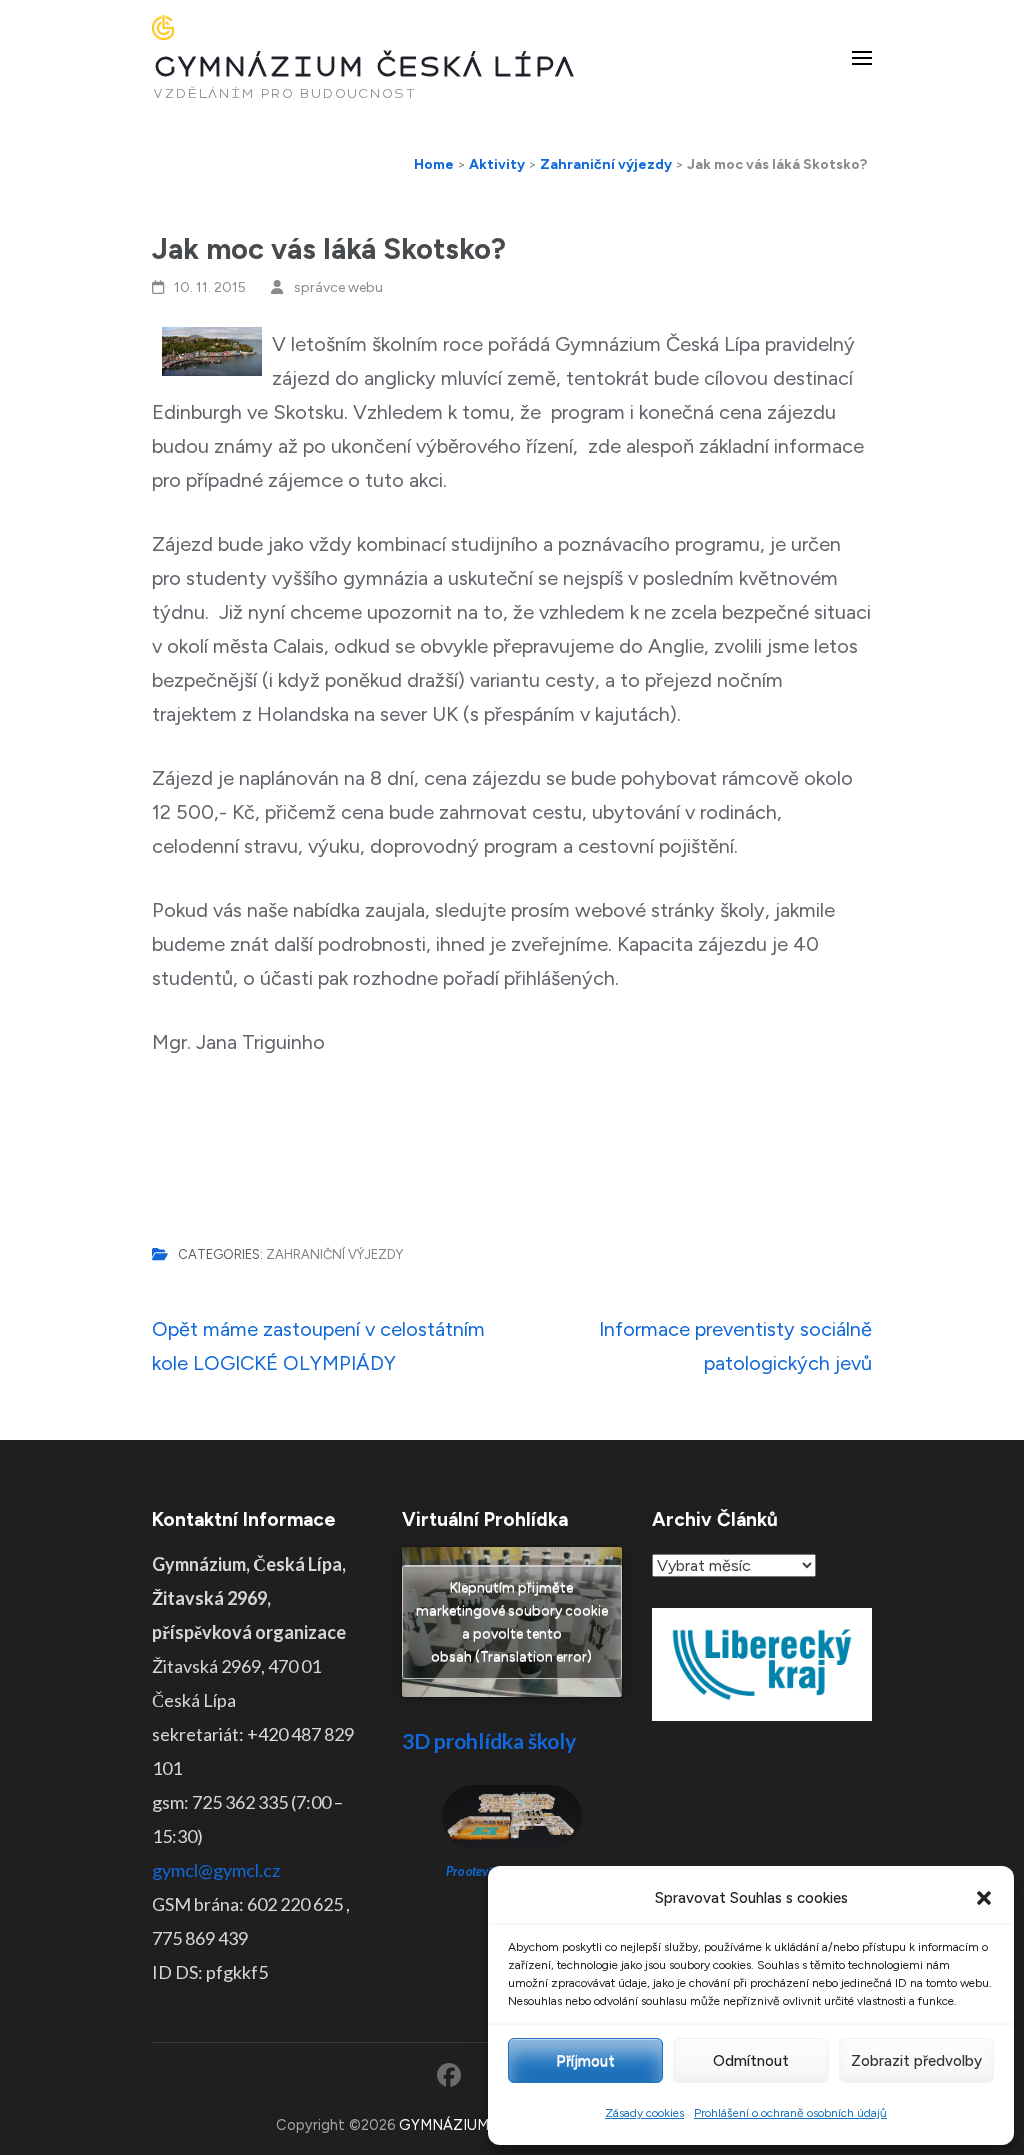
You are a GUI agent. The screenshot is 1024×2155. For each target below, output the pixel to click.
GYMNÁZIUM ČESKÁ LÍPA (364, 66)
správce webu (338, 287)
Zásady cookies (644, 2113)
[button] (984, 1898)
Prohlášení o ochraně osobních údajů (790, 2113)
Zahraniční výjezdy (334, 1254)
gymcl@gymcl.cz (216, 1870)
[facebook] (449, 2075)
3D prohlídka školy (489, 1740)
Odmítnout (751, 2061)
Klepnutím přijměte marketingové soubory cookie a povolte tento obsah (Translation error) (512, 1622)
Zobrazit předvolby (916, 2061)
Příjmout (585, 2061)
